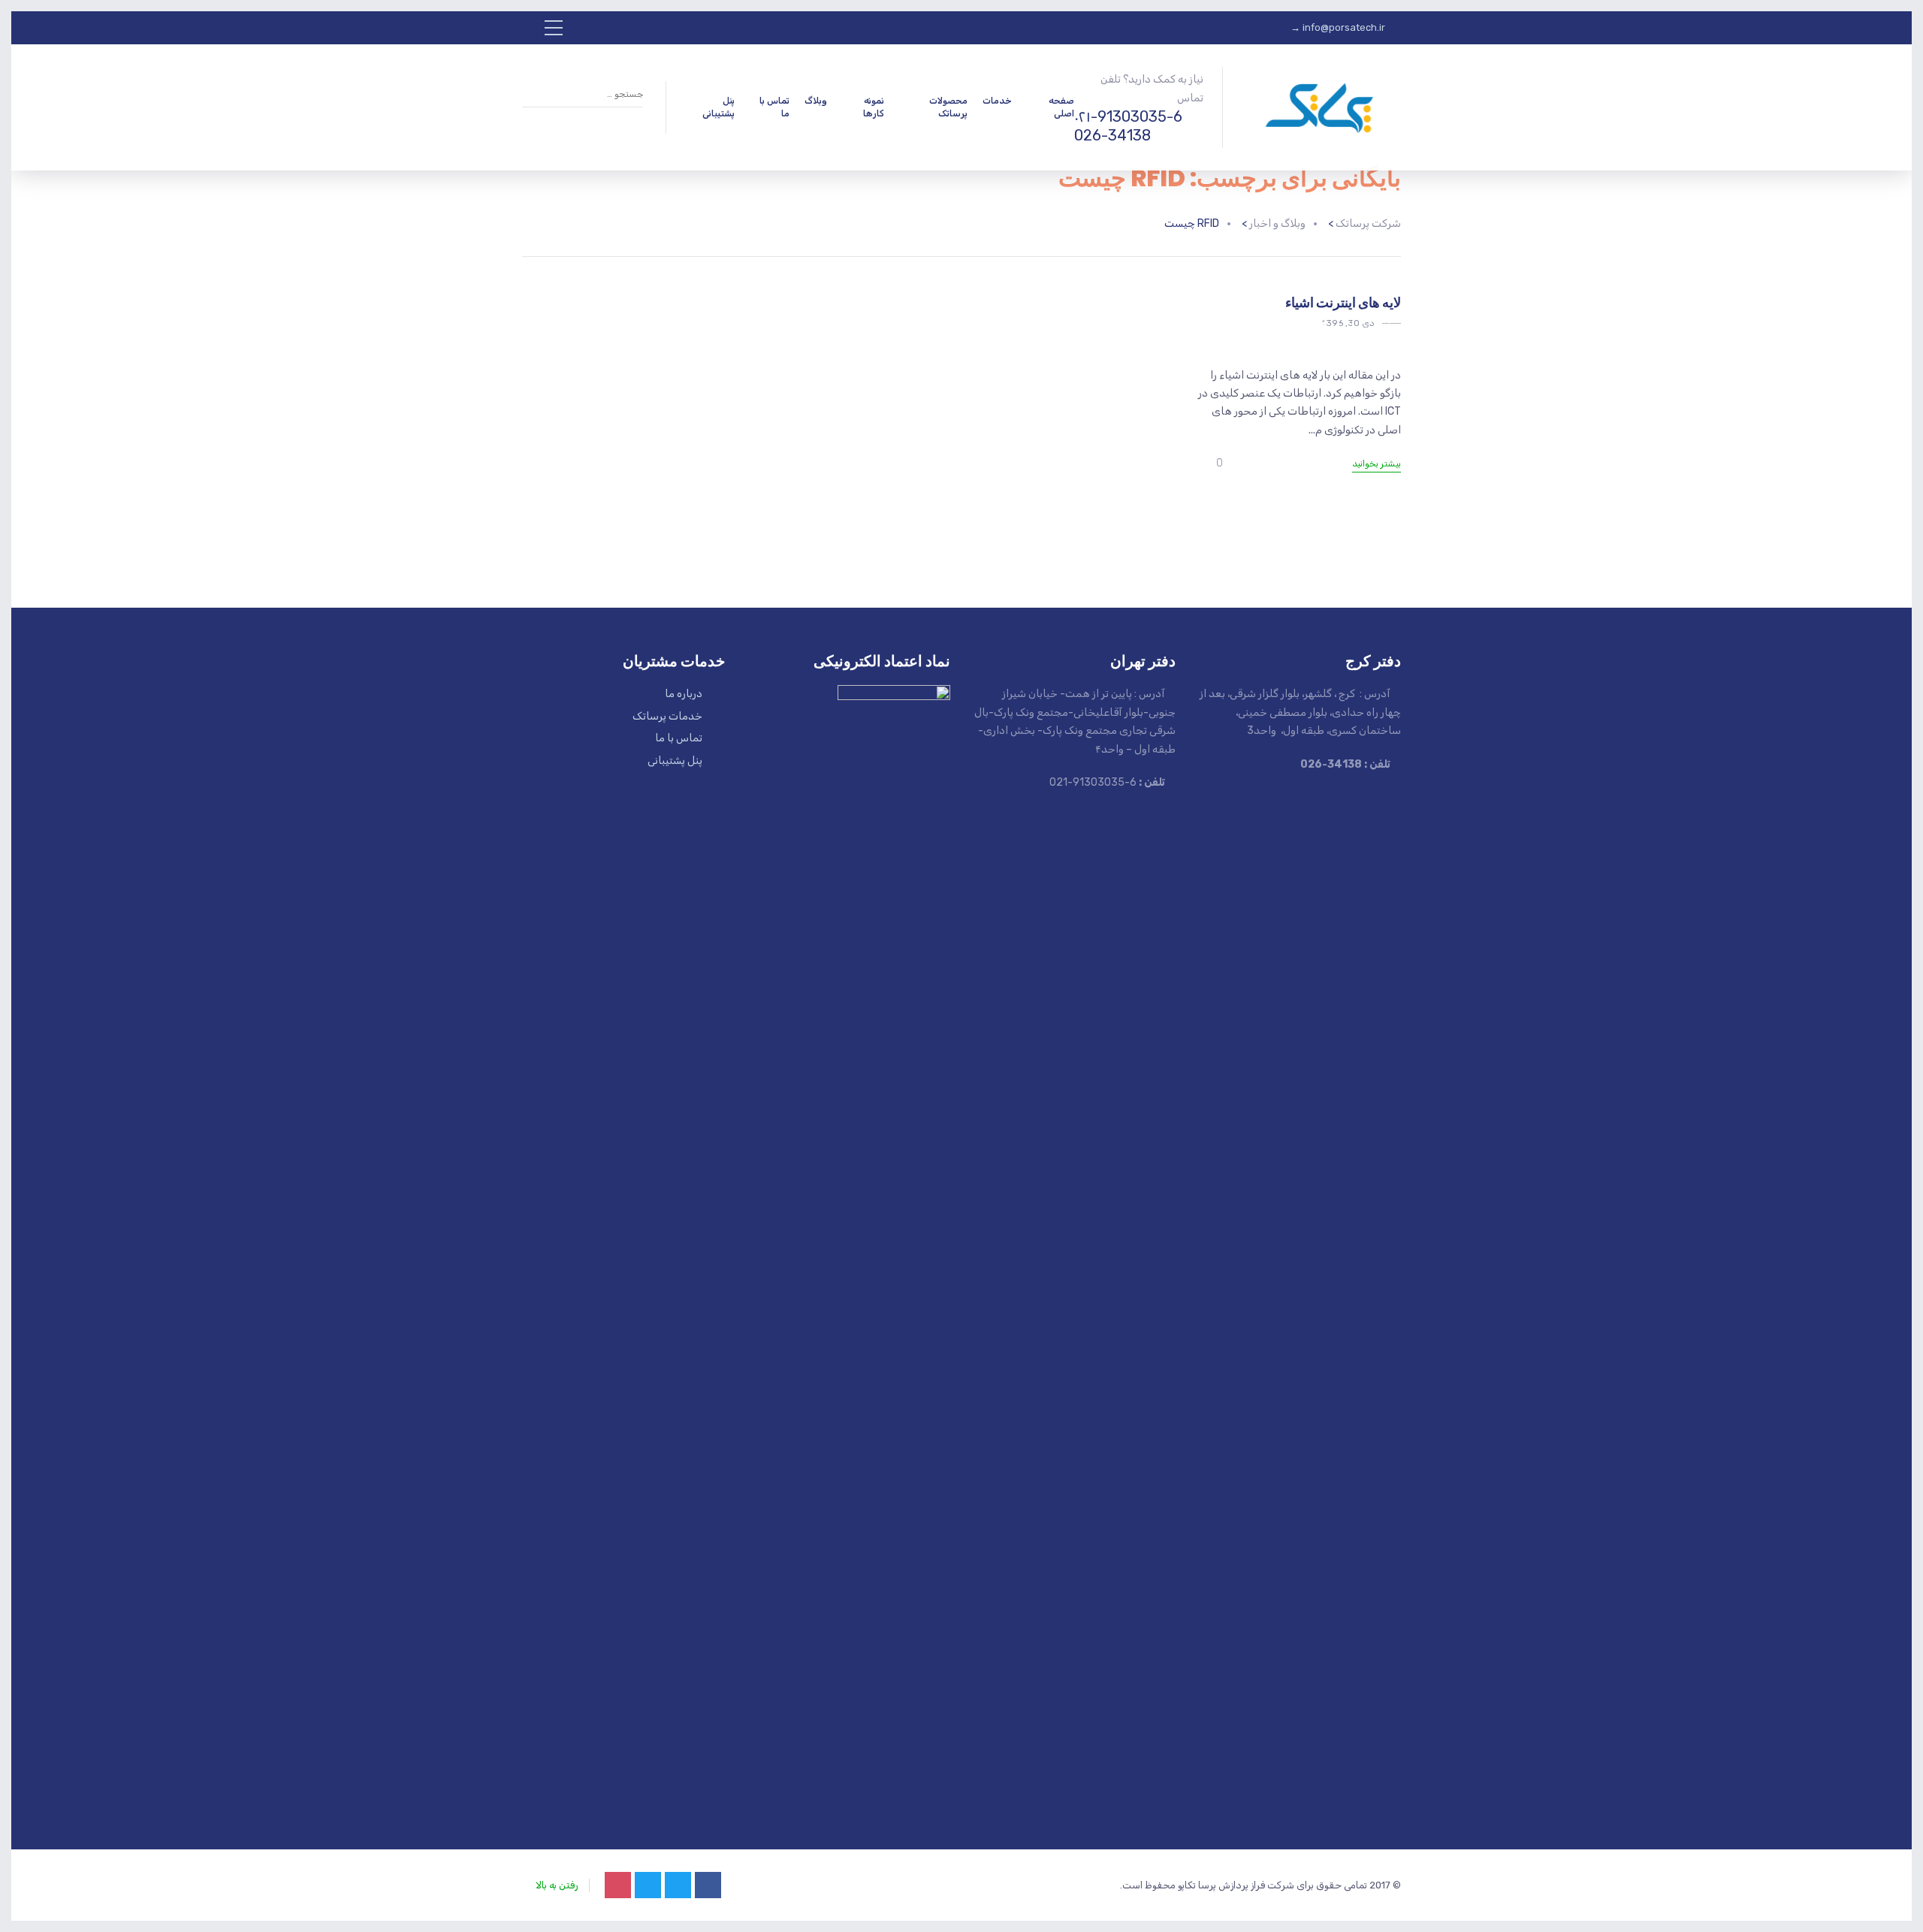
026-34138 (1112, 135)
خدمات (997, 101)
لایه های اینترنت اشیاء (1343, 302)
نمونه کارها (874, 107)
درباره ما (684, 694)
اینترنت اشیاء (1357, 326)
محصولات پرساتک (948, 107)
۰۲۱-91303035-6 (1128, 116)
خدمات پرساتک (667, 716)
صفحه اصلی (1061, 107)
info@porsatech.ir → (1338, 27)
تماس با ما (774, 107)
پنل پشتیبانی (718, 107)
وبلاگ (816, 101)
